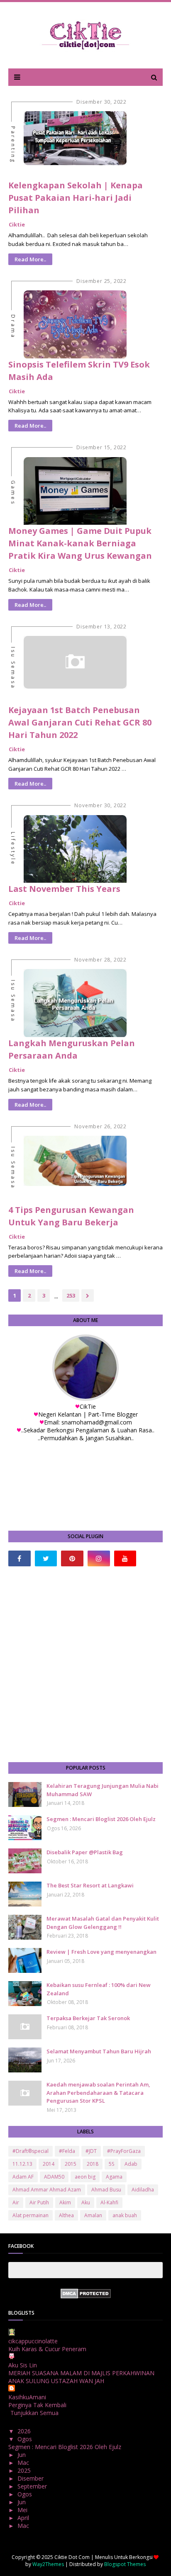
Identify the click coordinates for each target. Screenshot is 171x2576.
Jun (22, 2455)
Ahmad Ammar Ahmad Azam (47, 2190)
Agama (114, 2177)
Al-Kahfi (109, 2202)
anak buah (125, 2215)
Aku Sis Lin (23, 2365)
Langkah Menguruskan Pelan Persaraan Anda (72, 1049)
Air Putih (39, 2202)
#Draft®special (31, 2151)
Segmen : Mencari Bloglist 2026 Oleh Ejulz (101, 1819)
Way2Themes (48, 2564)
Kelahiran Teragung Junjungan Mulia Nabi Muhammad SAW (103, 1790)
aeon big (85, 2177)
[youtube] (125, 1558)
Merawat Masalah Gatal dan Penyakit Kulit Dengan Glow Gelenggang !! (103, 1923)
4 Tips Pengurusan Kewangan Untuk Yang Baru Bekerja (71, 1216)
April (24, 2518)
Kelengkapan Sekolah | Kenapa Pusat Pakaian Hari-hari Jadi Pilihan (76, 198)
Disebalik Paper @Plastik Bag (85, 1852)
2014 (49, 2164)
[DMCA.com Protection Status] (86, 2296)
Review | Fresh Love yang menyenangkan (101, 1952)
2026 (25, 2431)
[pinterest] (72, 1558)
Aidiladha (143, 2190)
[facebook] (20, 1558)
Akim (65, 2202)
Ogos (26, 2439)
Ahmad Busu (106, 2190)
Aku (86, 2202)
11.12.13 (22, 2164)
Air (16, 2202)
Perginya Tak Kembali (37, 2405)
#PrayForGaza (124, 2151)
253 (71, 1295)
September (33, 2486)
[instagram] (99, 1558)
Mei (23, 2510)
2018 (93, 2164)
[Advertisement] (85, 1664)
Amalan (93, 2215)
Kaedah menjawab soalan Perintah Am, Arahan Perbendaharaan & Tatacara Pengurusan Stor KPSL (98, 2093)
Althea (66, 2215)
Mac (24, 2463)
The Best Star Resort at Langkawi (90, 1885)
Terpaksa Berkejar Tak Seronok (88, 2018)
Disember (31, 2478)
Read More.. (30, 259)
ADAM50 (54, 2177)
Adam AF (23, 2177)
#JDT (91, 2151)
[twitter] (46, 1558)
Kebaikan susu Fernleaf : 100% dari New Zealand (99, 1989)
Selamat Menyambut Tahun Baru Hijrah (99, 2051)
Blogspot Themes (125, 2564)
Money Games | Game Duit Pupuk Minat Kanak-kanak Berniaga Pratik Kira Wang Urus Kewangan (80, 543)
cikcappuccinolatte (33, 2341)
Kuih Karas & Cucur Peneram (47, 2349)
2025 (25, 2470)
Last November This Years (64, 889)
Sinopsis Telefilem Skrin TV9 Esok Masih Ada (79, 371)
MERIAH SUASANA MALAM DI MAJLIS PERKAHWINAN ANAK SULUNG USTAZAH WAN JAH (81, 2377)
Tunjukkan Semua (34, 2413)
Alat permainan (31, 2215)
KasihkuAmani (27, 2397)
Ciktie (17, 224)
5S (111, 2164)
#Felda (67, 2151)
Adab (131, 2164)
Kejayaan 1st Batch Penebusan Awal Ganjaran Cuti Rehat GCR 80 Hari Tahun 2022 (80, 722)
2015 (71, 2164)
